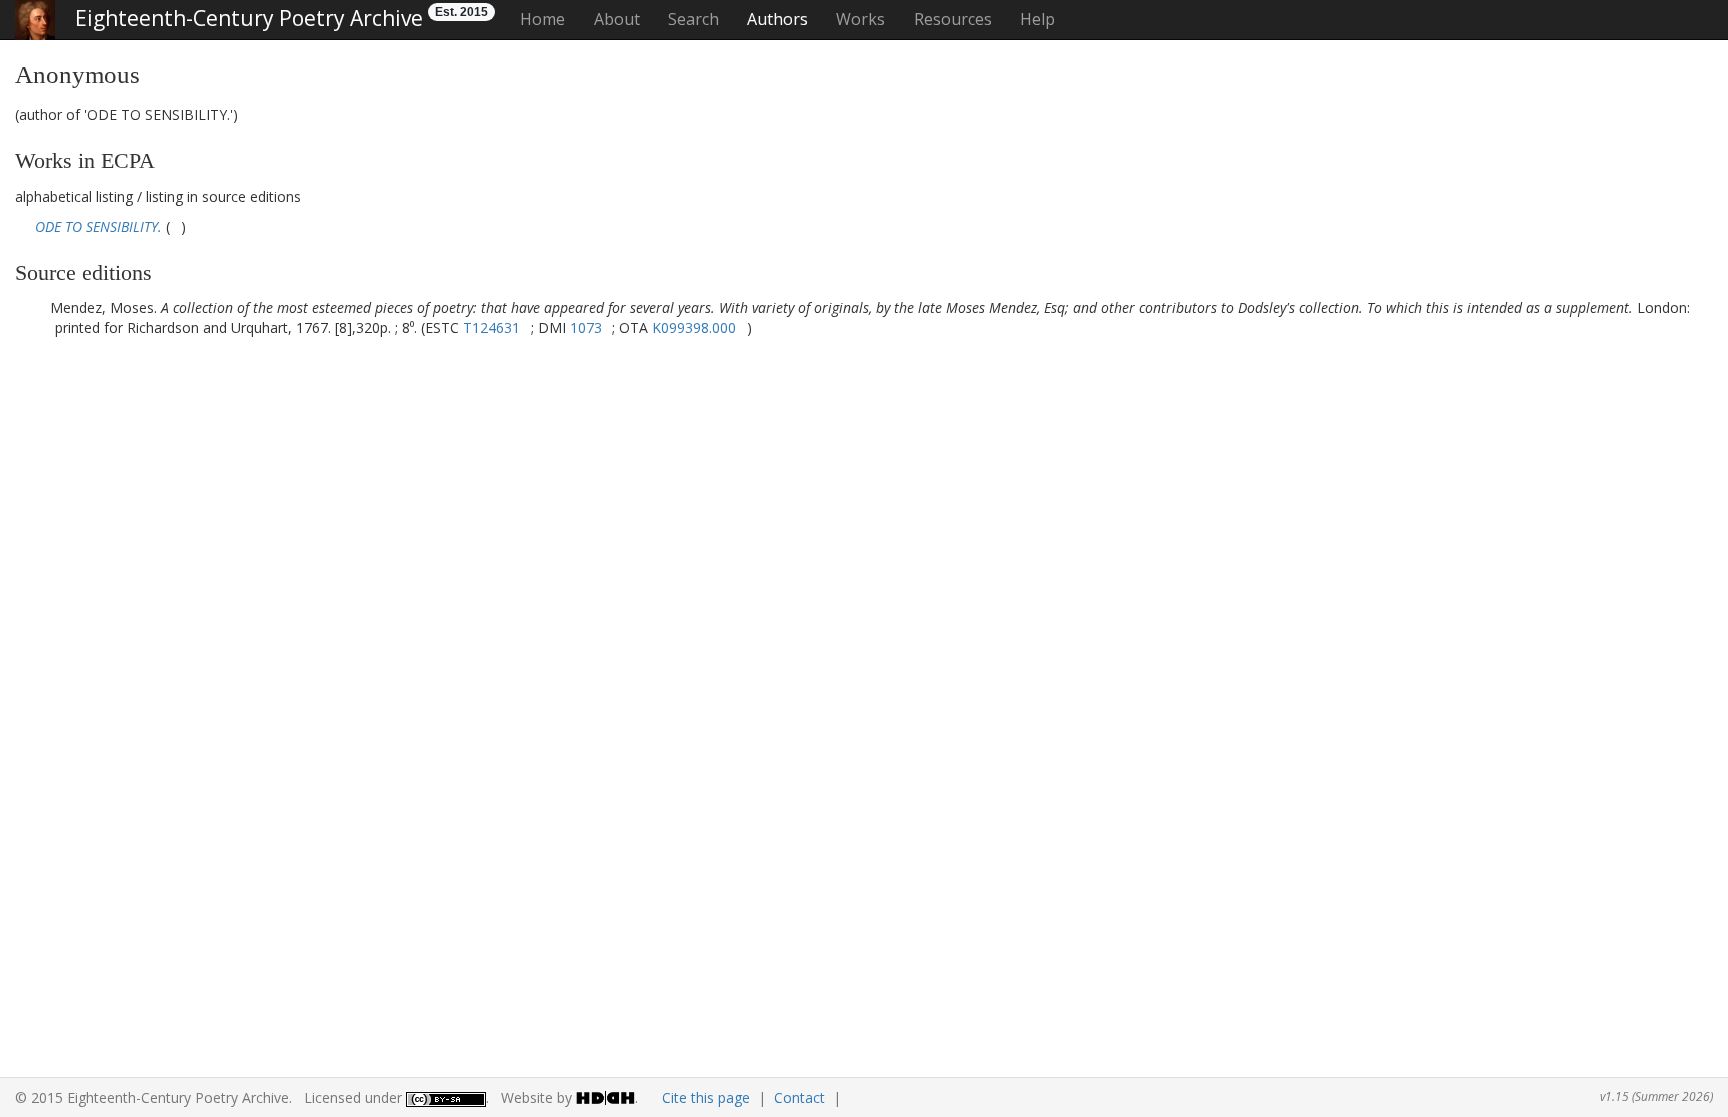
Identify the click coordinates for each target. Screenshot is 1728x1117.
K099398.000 (694, 327)
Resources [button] (953, 19)
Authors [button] (777, 19)
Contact (799, 1097)
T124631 (491, 327)
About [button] (617, 19)
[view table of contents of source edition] (175, 226)
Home (542, 19)
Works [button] (860, 19)
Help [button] (1037, 19)
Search (693, 19)
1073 (586, 327)
